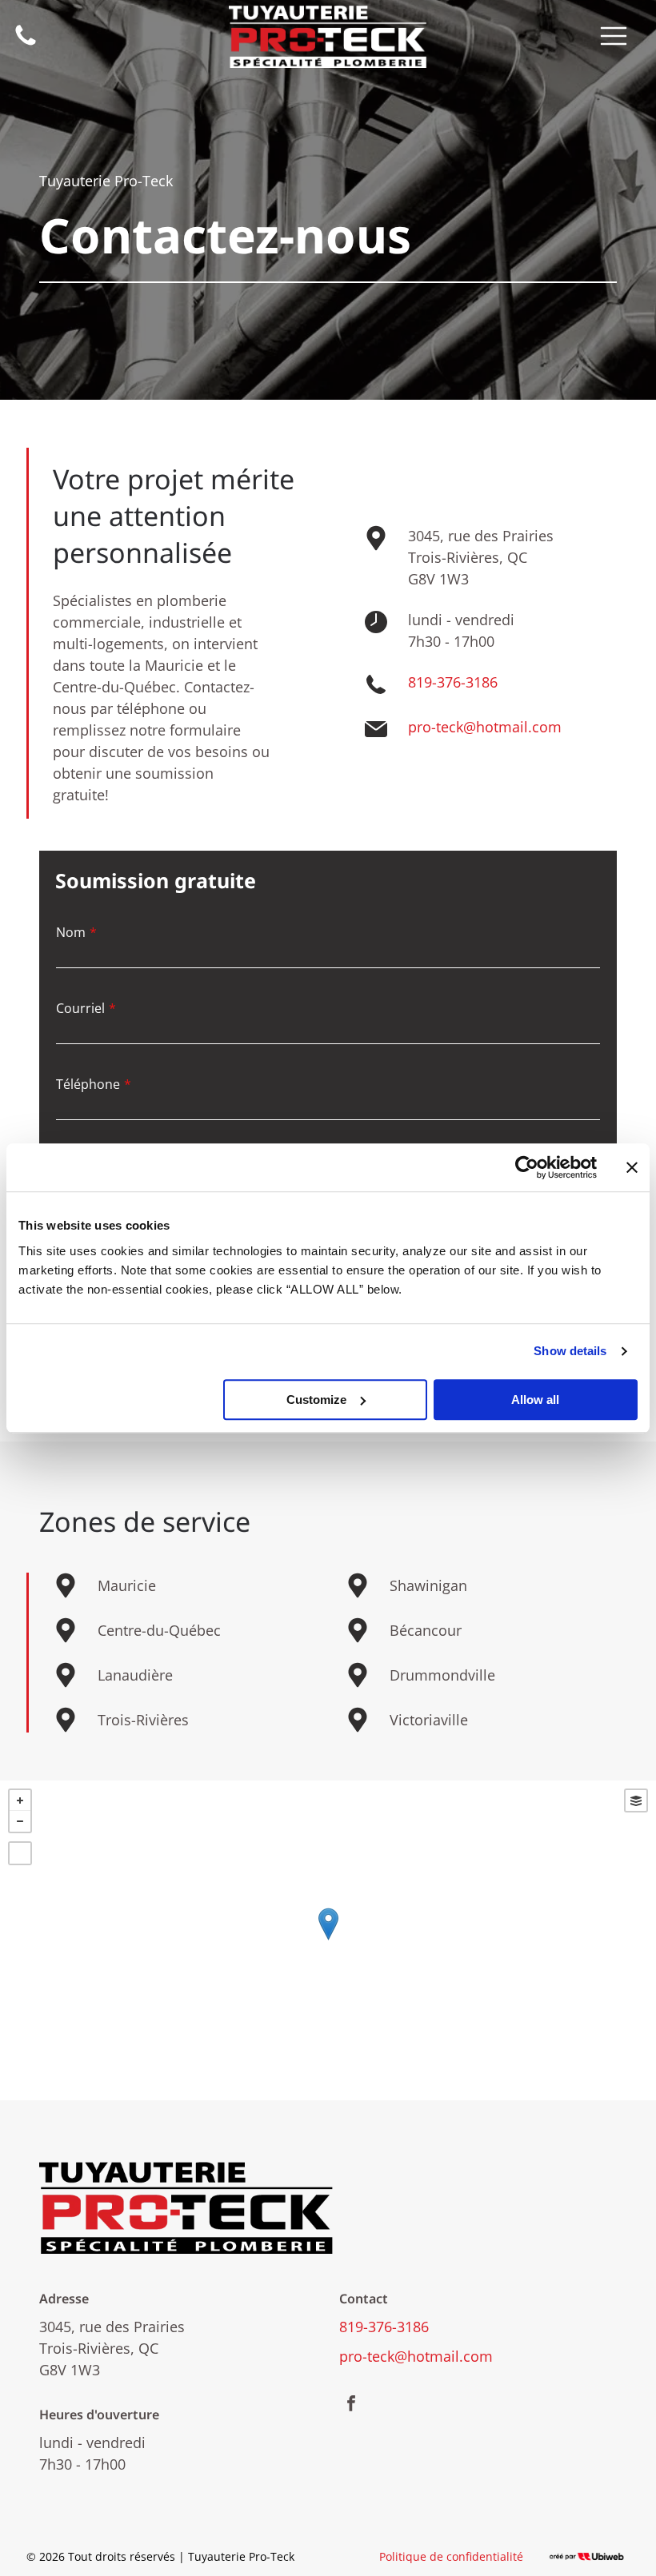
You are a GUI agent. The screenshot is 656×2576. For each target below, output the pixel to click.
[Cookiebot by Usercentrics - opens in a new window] (527, 1167)
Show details (570, 1351)
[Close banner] (632, 1167)
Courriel (80, 1008)
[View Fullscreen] (20, 1853)
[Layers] (636, 1800)
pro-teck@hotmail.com (485, 727)
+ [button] (20, 1800)
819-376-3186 (453, 682)
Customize (316, 1400)
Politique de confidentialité (451, 2556)
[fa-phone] (26, 43)
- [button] (20, 1821)
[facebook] (351, 2405)
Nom (71, 932)
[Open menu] (614, 36)
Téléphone (88, 1084)
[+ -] (328, 1940)
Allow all (535, 1400)
